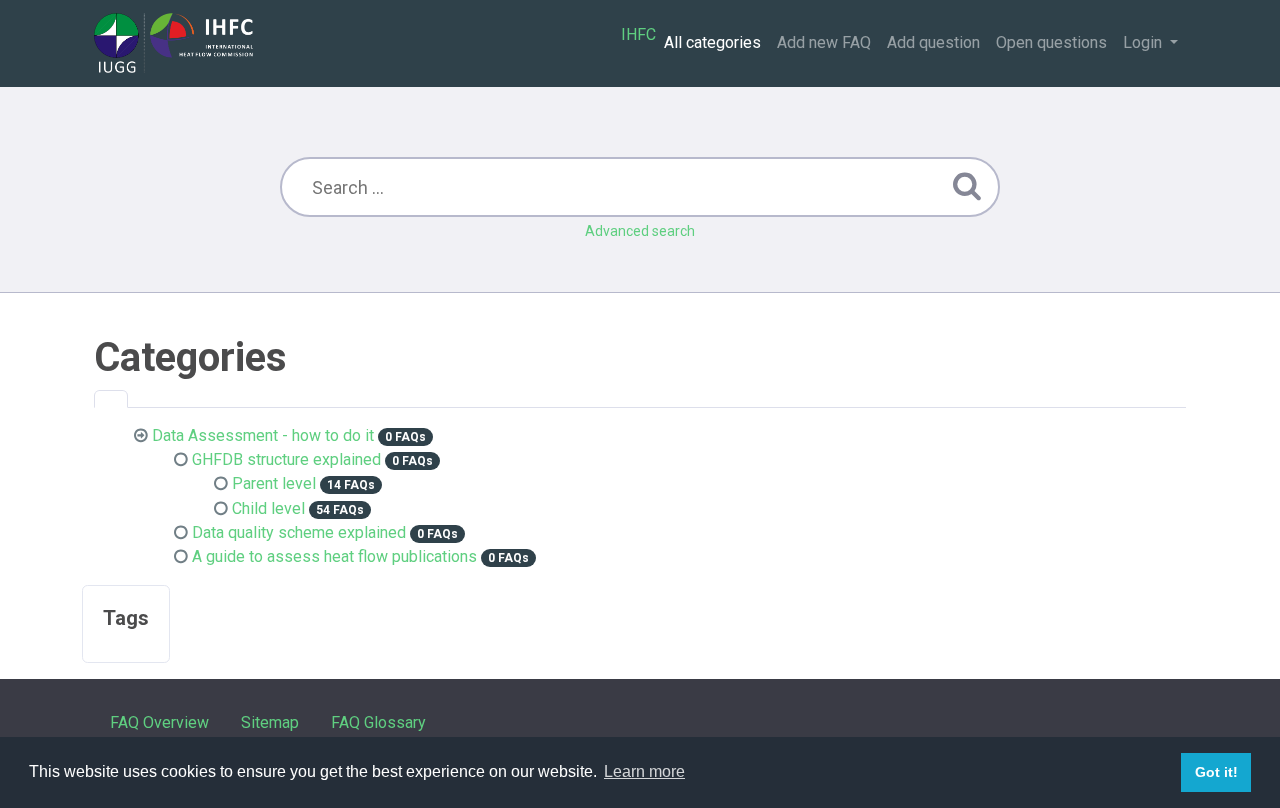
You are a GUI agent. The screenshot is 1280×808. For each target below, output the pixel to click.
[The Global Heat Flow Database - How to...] (173, 43)
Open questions (1051, 42)
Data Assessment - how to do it (263, 435)
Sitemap (270, 722)
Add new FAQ (824, 42)
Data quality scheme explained (299, 532)
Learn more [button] (644, 771)
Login (1144, 42)
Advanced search (640, 231)
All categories (712, 42)
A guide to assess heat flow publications (334, 556)
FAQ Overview (159, 722)
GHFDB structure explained (286, 459)
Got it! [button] (1216, 772)
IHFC (638, 34)
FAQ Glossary (378, 722)
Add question (933, 42)
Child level (268, 508)
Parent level (274, 483)
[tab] (111, 399)
